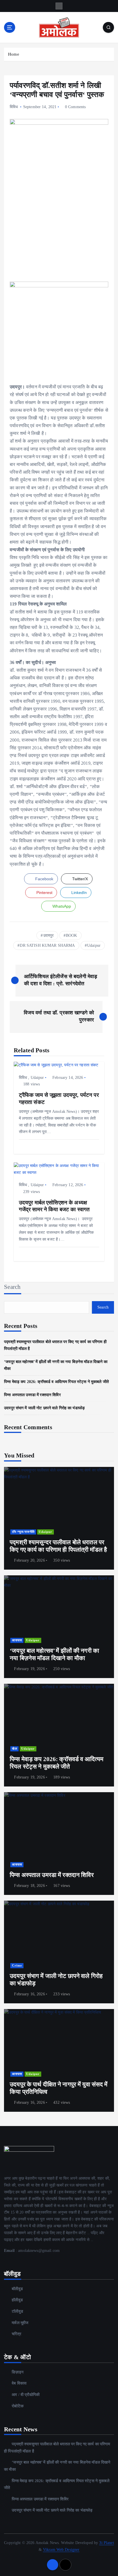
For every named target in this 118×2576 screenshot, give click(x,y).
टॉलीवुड (17, 2311)
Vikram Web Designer (61, 2549)
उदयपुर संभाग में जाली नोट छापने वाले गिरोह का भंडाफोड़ (44, 1408)
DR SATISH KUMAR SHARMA (47, 945)
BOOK (72, 935)
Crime (17, 1966)
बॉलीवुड (17, 2289)
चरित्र (16, 2334)
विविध (14, 107)
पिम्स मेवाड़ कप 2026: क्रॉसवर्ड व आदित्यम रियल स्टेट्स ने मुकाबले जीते (56, 1382)
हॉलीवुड (17, 2300)
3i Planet (106, 2543)
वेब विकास (19, 2383)
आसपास (17, 1640)
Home (14, 54)
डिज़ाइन (18, 2372)
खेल (15, 1749)
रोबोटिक (18, 2406)
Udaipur (94, 945)
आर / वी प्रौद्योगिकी (26, 2395)
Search (12, 1287)
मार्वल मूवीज (20, 2323)
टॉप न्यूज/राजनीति (23, 1532)
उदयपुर (49, 935)
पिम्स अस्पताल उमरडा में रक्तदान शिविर (32, 1395)
